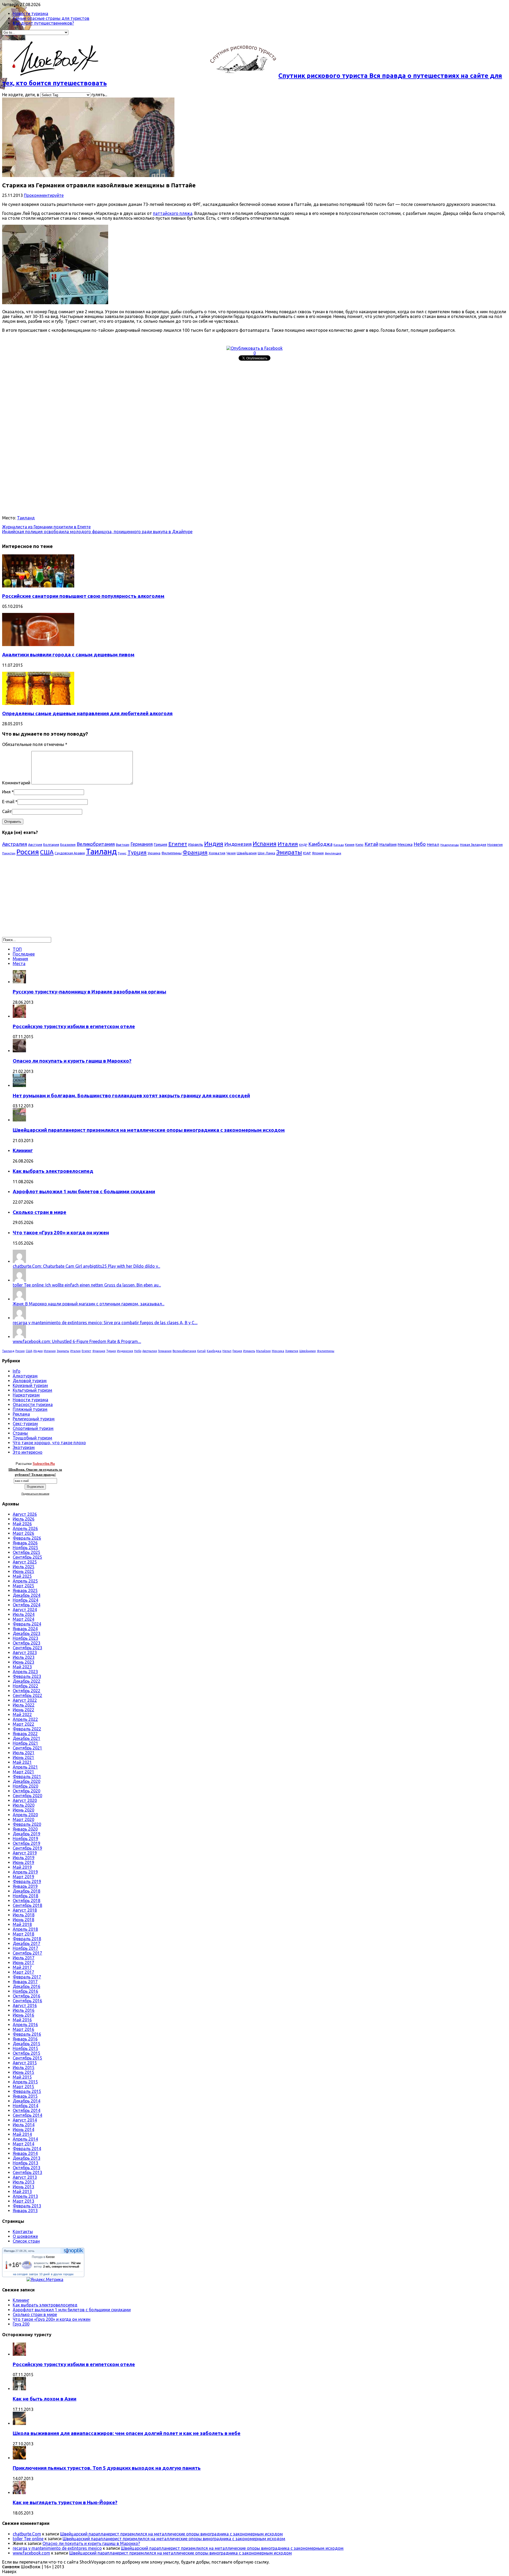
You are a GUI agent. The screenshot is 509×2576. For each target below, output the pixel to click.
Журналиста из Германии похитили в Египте (46, 527)
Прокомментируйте (44, 195)
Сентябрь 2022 (27, 1695)
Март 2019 (23, 1877)
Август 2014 (25, 2120)
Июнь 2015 (23, 2072)
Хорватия (217, 853)
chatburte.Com (27, 2534)
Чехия (231, 853)
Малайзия (388, 845)
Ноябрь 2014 (25, 2106)
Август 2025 (25, 1562)
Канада (339, 845)
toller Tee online (28, 2539)
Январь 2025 (25, 1590)
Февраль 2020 (27, 1824)
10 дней (44, 2274)
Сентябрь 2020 (27, 1796)
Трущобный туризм (32, 1438)
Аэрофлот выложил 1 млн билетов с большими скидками (84, 1192)
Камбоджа (320, 844)
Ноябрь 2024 (25, 1600)
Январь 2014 (25, 2153)
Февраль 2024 (27, 1624)
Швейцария (247, 853)
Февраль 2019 (27, 1881)
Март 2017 (23, 1972)
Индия (214, 844)
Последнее (24, 954)
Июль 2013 (24, 2182)
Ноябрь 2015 (25, 2048)
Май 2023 (22, 1667)
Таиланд (26, 518)
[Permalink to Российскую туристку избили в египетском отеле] (19, 1016)
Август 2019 (25, 1853)
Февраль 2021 (27, 1777)
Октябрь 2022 (27, 1691)
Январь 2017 (25, 1982)
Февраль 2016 (27, 2034)
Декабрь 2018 (27, 1891)
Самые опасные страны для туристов (51, 18)
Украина (154, 853)
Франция (195, 852)
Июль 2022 (24, 1705)
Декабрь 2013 (27, 2158)
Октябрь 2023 (27, 1643)
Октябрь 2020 (27, 1791)
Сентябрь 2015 (27, 2058)
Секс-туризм (25, 1424)
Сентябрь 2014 (27, 2115)
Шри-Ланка (266, 853)
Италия (288, 844)
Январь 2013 (25, 2211)
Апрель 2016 (25, 2025)
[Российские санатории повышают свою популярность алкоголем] (38, 586)
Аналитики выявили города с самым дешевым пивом (68, 655)
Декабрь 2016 (27, 1986)
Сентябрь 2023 (27, 1648)
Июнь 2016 (23, 2015)
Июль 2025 (24, 1567)
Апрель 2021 (25, 1767)
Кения (350, 845)
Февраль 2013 (27, 2206)
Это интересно (28, 1452)
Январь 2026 (25, 1543)
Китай (371, 844)
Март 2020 (23, 1819)
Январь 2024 (25, 1629)
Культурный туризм (32, 1390)
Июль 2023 (24, 1657)
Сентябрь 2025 (27, 1557)
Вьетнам (123, 845)
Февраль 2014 (27, 2149)
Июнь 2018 (23, 1920)
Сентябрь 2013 (27, 2172)
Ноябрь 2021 (25, 1743)
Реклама (21, 1414)
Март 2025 (23, 1586)
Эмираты (289, 852)
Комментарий (16, 783)
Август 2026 (25, 1514)
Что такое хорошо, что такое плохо (49, 1443)
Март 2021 (23, 1772)
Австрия (35, 845)
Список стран (26, 2241)
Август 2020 (25, 1800)
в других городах (62, 2274)
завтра (33, 2274)
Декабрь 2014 (27, 2101)
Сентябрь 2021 (27, 1748)
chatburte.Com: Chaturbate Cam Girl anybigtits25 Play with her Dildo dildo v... (86, 1266)
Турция (137, 852)
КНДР (303, 845)
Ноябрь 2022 (25, 1686)
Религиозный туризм (34, 1419)
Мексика (405, 845)
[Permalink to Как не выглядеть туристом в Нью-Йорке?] (19, 2493)
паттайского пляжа (173, 213)
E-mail (8, 802)
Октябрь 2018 (27, 1901)
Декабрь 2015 (27, 2044)
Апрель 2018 (25, 1929)
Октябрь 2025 (27, 1552)
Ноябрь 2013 (25, 2163)
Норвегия (495, 845)
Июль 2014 (24, 2125)
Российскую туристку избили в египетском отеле (74, 1026)
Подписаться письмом (35, 1494)
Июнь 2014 (23, 2129)
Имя (6, 792)
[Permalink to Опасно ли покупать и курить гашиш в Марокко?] (19, 1051)
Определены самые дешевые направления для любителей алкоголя (87, 713)
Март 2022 (23, 1724)
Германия (142, 844)
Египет (178, 844)
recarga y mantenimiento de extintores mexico (57, 2548)
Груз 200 (21, 2324)
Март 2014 (23, 2144)
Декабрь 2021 (27, 1738)
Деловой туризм (30, 1381)
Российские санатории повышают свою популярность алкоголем (83, 596)
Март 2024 (23, 1619)
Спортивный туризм (33, 1428)
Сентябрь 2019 (27, 1848)
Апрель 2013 (25, 2196)
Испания (265, 844)
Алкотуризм (25, 1376)
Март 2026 (23, 1533)
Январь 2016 (25, 2039)
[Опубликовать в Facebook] (254, 348)
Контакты (23, 2232)
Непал (433, 844)
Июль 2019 (24, 1858)
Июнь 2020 (23, 1810)
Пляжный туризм (30, 1409)
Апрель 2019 (25, 1872)
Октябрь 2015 (27, 2053)
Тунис (122, 853)
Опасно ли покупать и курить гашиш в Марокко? (72, 1061)
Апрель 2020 (25, 1815)
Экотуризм (24, 1447)
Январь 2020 (25, 1829)
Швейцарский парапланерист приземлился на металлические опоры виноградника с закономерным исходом (149, 1130)
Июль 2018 (24, 1915)
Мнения (20, 959)
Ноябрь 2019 (25, 1839)
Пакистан (9, 853)
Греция (161, 844)
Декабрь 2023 (27, 1633)
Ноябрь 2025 (25, 1548)
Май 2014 (22, 2134)
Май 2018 (22, 1924)
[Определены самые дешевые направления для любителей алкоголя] (38, 703)
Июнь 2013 (23, 2187)
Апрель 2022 (25, 1719)
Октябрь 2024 (27, 1605)
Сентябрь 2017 (27, 1953)
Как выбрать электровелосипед (53, 1171)
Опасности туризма (33, 1404)
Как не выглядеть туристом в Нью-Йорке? (65, 2502)
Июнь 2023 (23, 1662)
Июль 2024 (24, 1614)
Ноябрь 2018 (25, 1896)
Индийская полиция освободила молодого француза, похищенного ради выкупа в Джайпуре (97, 532)
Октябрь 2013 (27, 2168)
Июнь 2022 (23, 1710)
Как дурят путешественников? (43, 23)
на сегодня (20, 2274)
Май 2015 (22, 2077)
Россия (28, 852)
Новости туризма (30, 14)
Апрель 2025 (25, 1581)
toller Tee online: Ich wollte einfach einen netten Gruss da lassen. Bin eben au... (87, 1285)
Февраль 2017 (27, 1977)
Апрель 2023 (25, 1672)
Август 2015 (25, 2063)
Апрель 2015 (25, 2082)
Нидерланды (450, 845)
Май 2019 (22, 1867)
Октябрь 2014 (27, 2110)
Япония (318, 853)
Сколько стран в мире (40, 1212)
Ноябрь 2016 (25, 1991)
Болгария (51, 845)
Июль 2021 (24, 1753)
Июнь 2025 (23, 1571)
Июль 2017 (24, 1958)
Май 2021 (22, 1762)
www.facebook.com (31, 2553)
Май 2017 (22, 1967)
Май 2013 (22, 2191)
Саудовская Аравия (70, 853)
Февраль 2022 (27, 1729)
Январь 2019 (25, 1886)
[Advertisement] (161, 400)
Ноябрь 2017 (25, 1948)
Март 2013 (23, 2201)
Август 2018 (25, 1910)
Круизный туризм (30, 1385)
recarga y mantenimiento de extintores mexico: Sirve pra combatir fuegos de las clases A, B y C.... (105, 1323)
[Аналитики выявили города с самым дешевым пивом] (38, 644)
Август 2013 (25, 2177)
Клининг (23, 1150)
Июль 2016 (24, 2010)
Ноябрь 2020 (25, 1786)
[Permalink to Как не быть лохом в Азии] (19, 2389)
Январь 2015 (25, 2096)
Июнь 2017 (23, 1963)
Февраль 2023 (27, 1676)
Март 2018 (23, 1934)
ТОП (17, 949)
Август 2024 (25, 1610)
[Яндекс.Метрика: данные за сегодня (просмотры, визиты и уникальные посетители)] (45, 2279)
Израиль (196, 845)
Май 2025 (22, 1576)
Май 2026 (22, 1524)
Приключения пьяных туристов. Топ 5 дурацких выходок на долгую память (107, 2468)
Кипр (359, 845)
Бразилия (68, 845)
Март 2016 (23, 2029)
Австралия (15, 844)
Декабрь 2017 (27, 1943)
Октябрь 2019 (27, 1843)
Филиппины (172, 853)
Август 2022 (25, 1700)
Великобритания (96, 844)
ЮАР (307, 853)
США (47, 852)
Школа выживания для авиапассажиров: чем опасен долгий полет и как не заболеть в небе (127, 2433)
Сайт (7, 811)
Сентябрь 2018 (27, 1905)
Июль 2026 (24, 1519)
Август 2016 (25, 2005)
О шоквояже (25, 2236)
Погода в (43, 2257)
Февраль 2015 (27, 2091)
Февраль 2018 (27, 1939)
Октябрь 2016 (27, 1996)
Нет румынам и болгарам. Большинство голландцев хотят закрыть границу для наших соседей (131, 1096)
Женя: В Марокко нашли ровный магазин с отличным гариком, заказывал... (89, 1304)
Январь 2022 (25, 1734)
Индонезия (238, 844)
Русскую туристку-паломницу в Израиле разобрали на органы (89, 992)
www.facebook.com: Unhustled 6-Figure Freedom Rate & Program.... (77, 1341)
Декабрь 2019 (27, 1834)
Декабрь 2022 (27, 1681)
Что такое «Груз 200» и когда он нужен (61, 1233)
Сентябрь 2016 (27, 2001)
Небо (420, 844)
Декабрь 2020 (27, 1781)
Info (17, 1371)
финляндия (333, 853)
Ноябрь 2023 (25, 1638)
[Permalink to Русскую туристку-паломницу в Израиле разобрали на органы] (19, 982)
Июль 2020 (24, 1805)
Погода (9, 2251)
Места (19, 964)
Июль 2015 (24, 2067)
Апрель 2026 (25, 1528)
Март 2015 (23, 2087)
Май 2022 (22, 1715)
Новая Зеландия (473, 845)
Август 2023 (25, 1652)
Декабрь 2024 (27, 1595)
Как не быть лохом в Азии (45, 2399)
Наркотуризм (26, 1395)
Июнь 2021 (23, 1757)
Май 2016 (22, 2020)
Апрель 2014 (25, 2139)
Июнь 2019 (23, 1862)
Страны (20, 1433)
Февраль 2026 (27, 1538)
